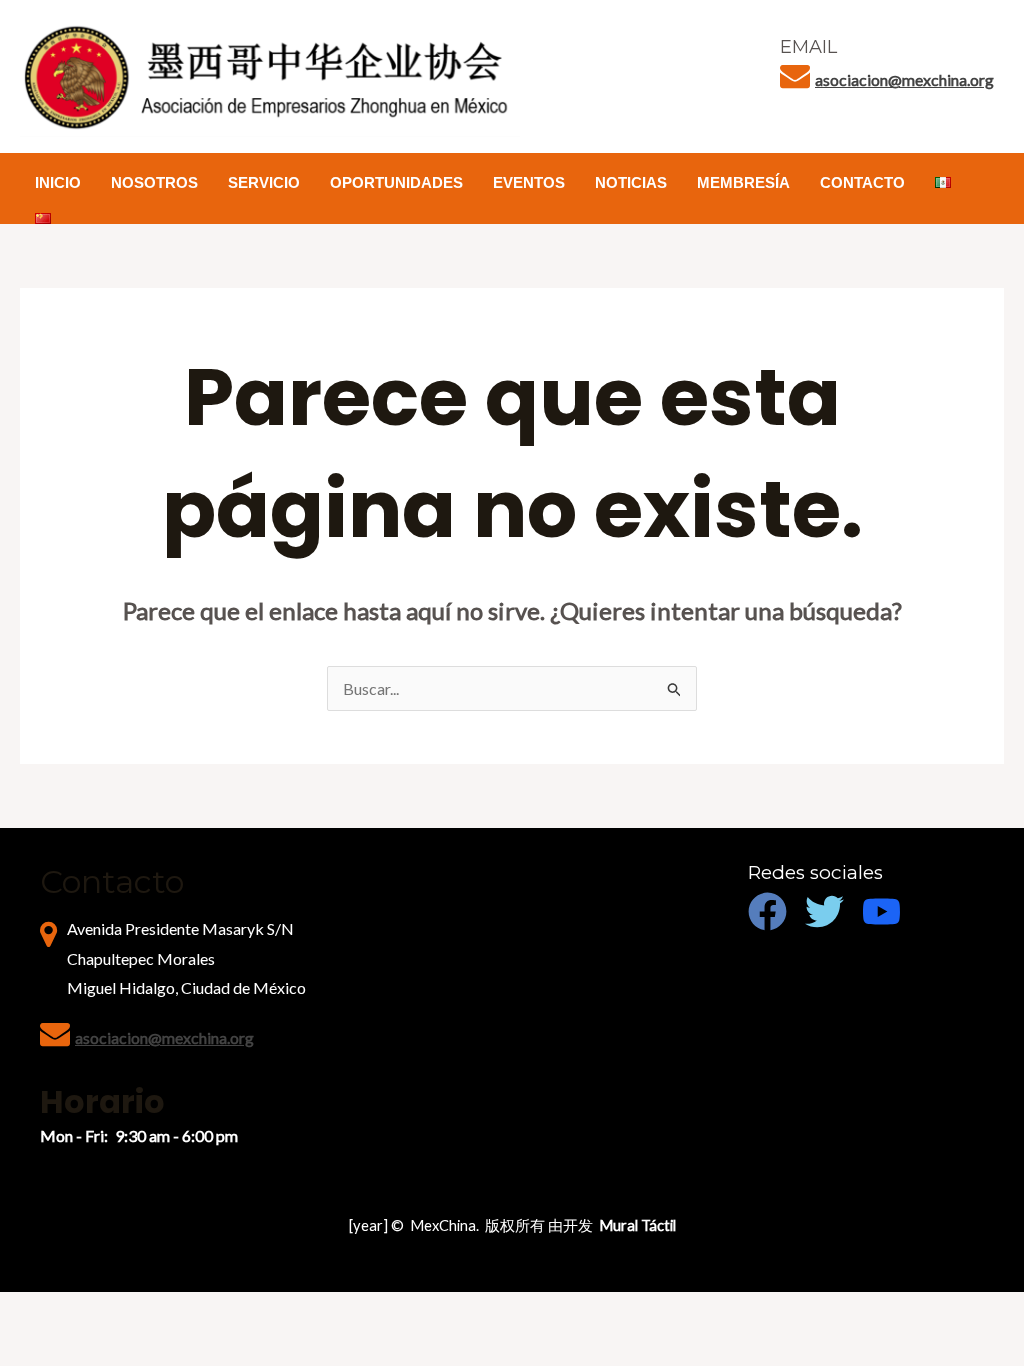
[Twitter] (824, 911)
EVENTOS (529, 182)
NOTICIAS (631, 182)
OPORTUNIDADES (396, 182)
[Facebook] (767, 911)
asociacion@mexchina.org (904, 79)
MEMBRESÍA (743, 182)
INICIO (58, 182)
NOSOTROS (154, 182)
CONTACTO (862, 182)
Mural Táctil (637, 1225)
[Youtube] (881, 911)
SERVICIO (264, 182)
